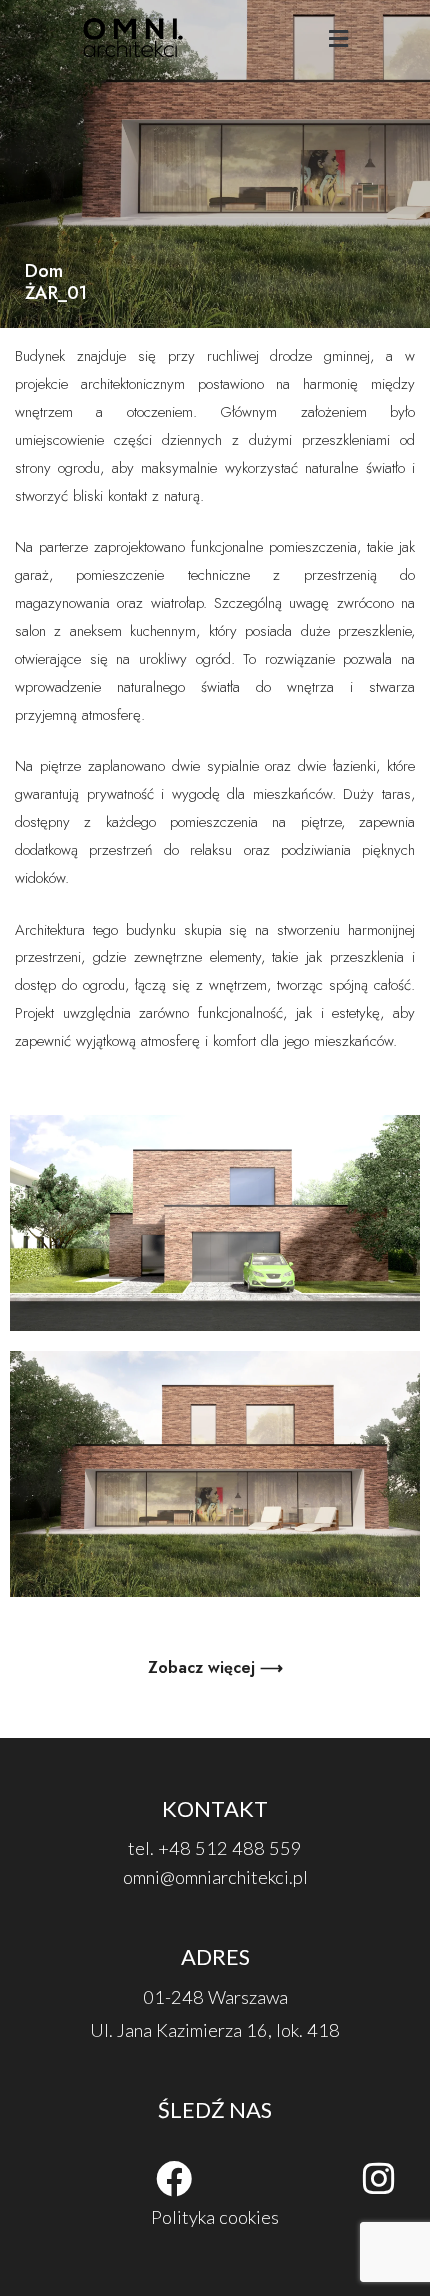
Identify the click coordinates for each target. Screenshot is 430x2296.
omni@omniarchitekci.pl (215, 1877)
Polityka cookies (215, 2217)
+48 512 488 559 (230, 1848)
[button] (338, 39)
